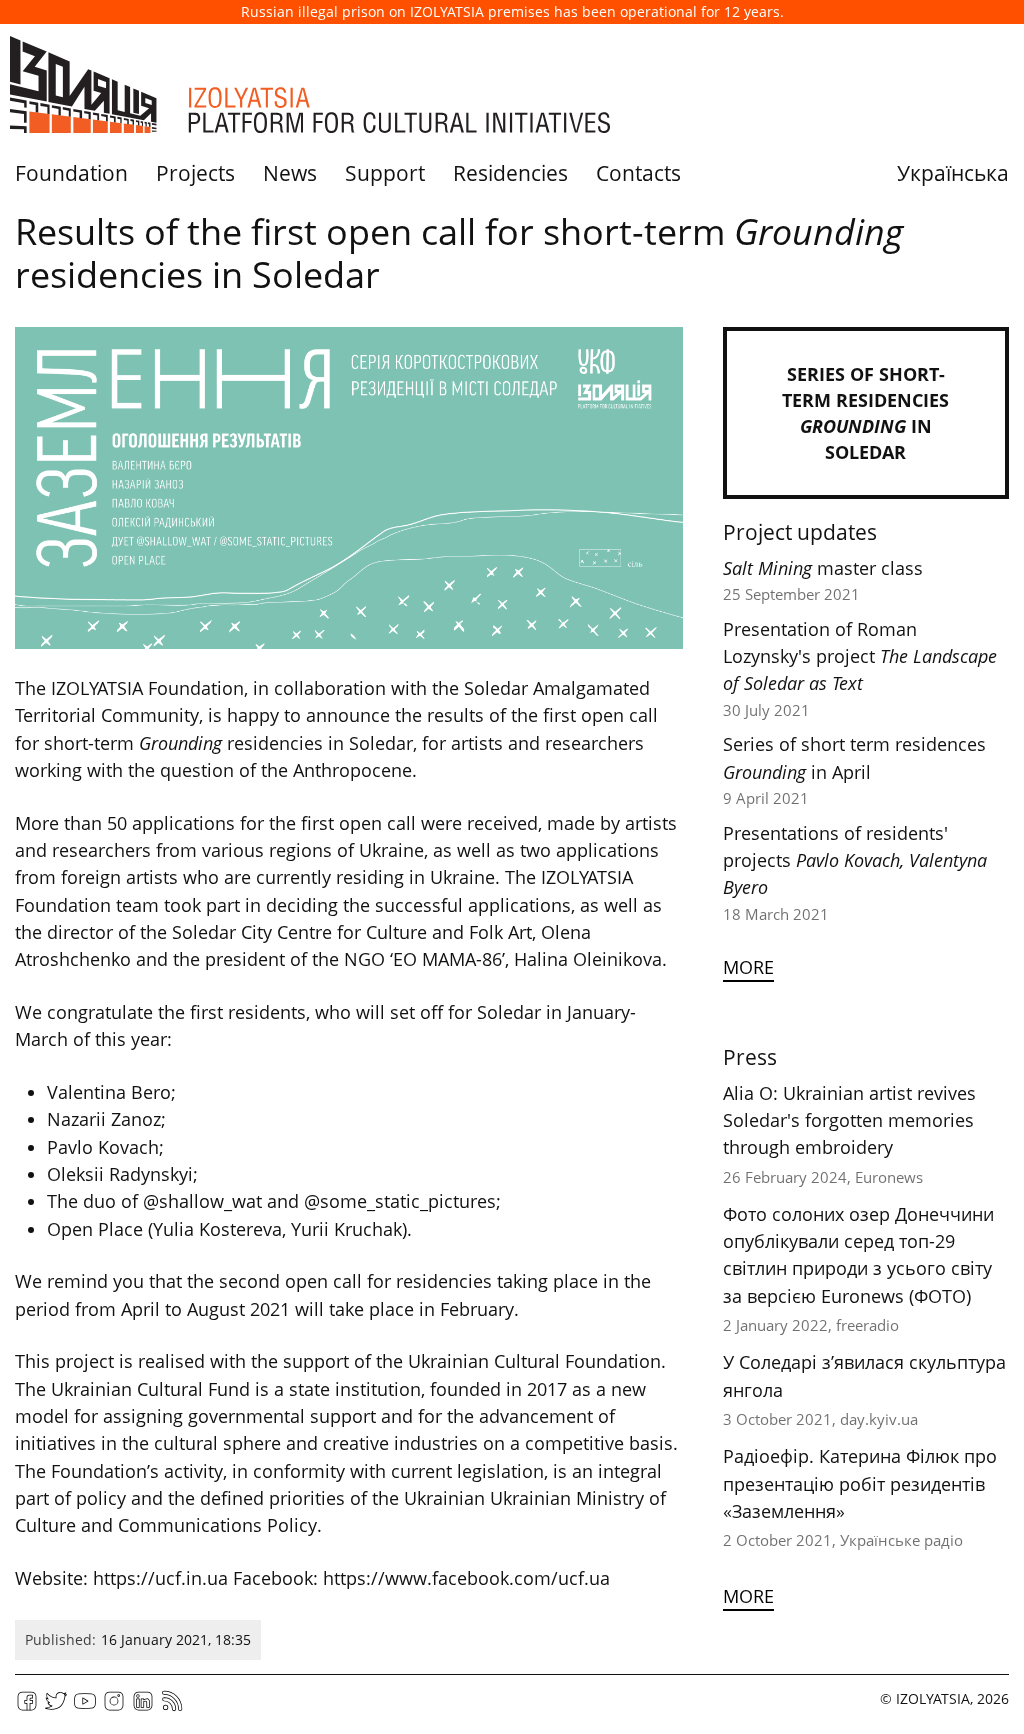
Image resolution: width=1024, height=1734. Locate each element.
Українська (953, 173)
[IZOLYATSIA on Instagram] (114, 1707)
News (290, 173)
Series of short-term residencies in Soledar (865, 413)
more (748, 967)
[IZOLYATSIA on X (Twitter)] (56, 1707)
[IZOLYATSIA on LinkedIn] (143, 1707)
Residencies (510, 173)
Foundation (71, 173)
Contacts (638, 173)
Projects (195, 173)
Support (385, 173)
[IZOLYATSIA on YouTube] (85, 1707)
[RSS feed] (172, 1707)
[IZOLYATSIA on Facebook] (27, 1707)
